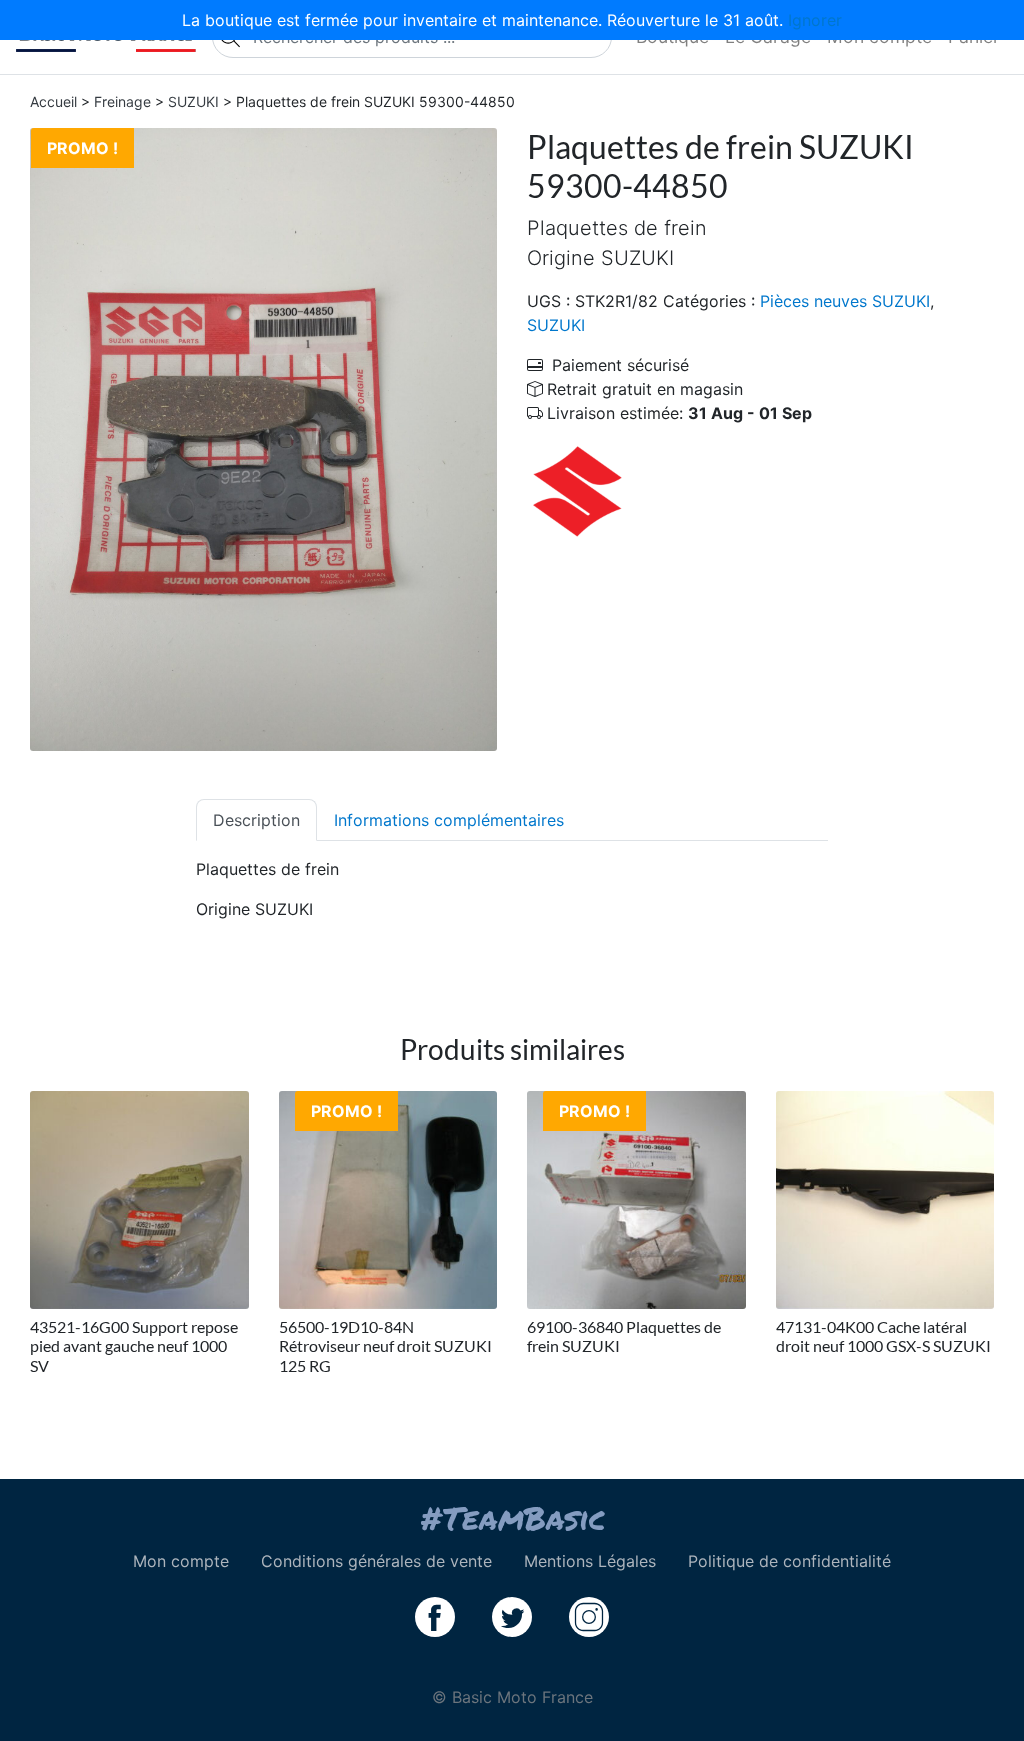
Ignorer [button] (815, 20)
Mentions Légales (590, 1561)
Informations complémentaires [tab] (449, 820)
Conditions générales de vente (376, 1561)
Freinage (122, 101)
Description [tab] (256, 820)
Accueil (53, 101)
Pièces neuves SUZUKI (845, 301)
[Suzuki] (577, 490)
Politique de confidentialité (789, 1561)
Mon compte (181, 1561)
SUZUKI (193, 101)
